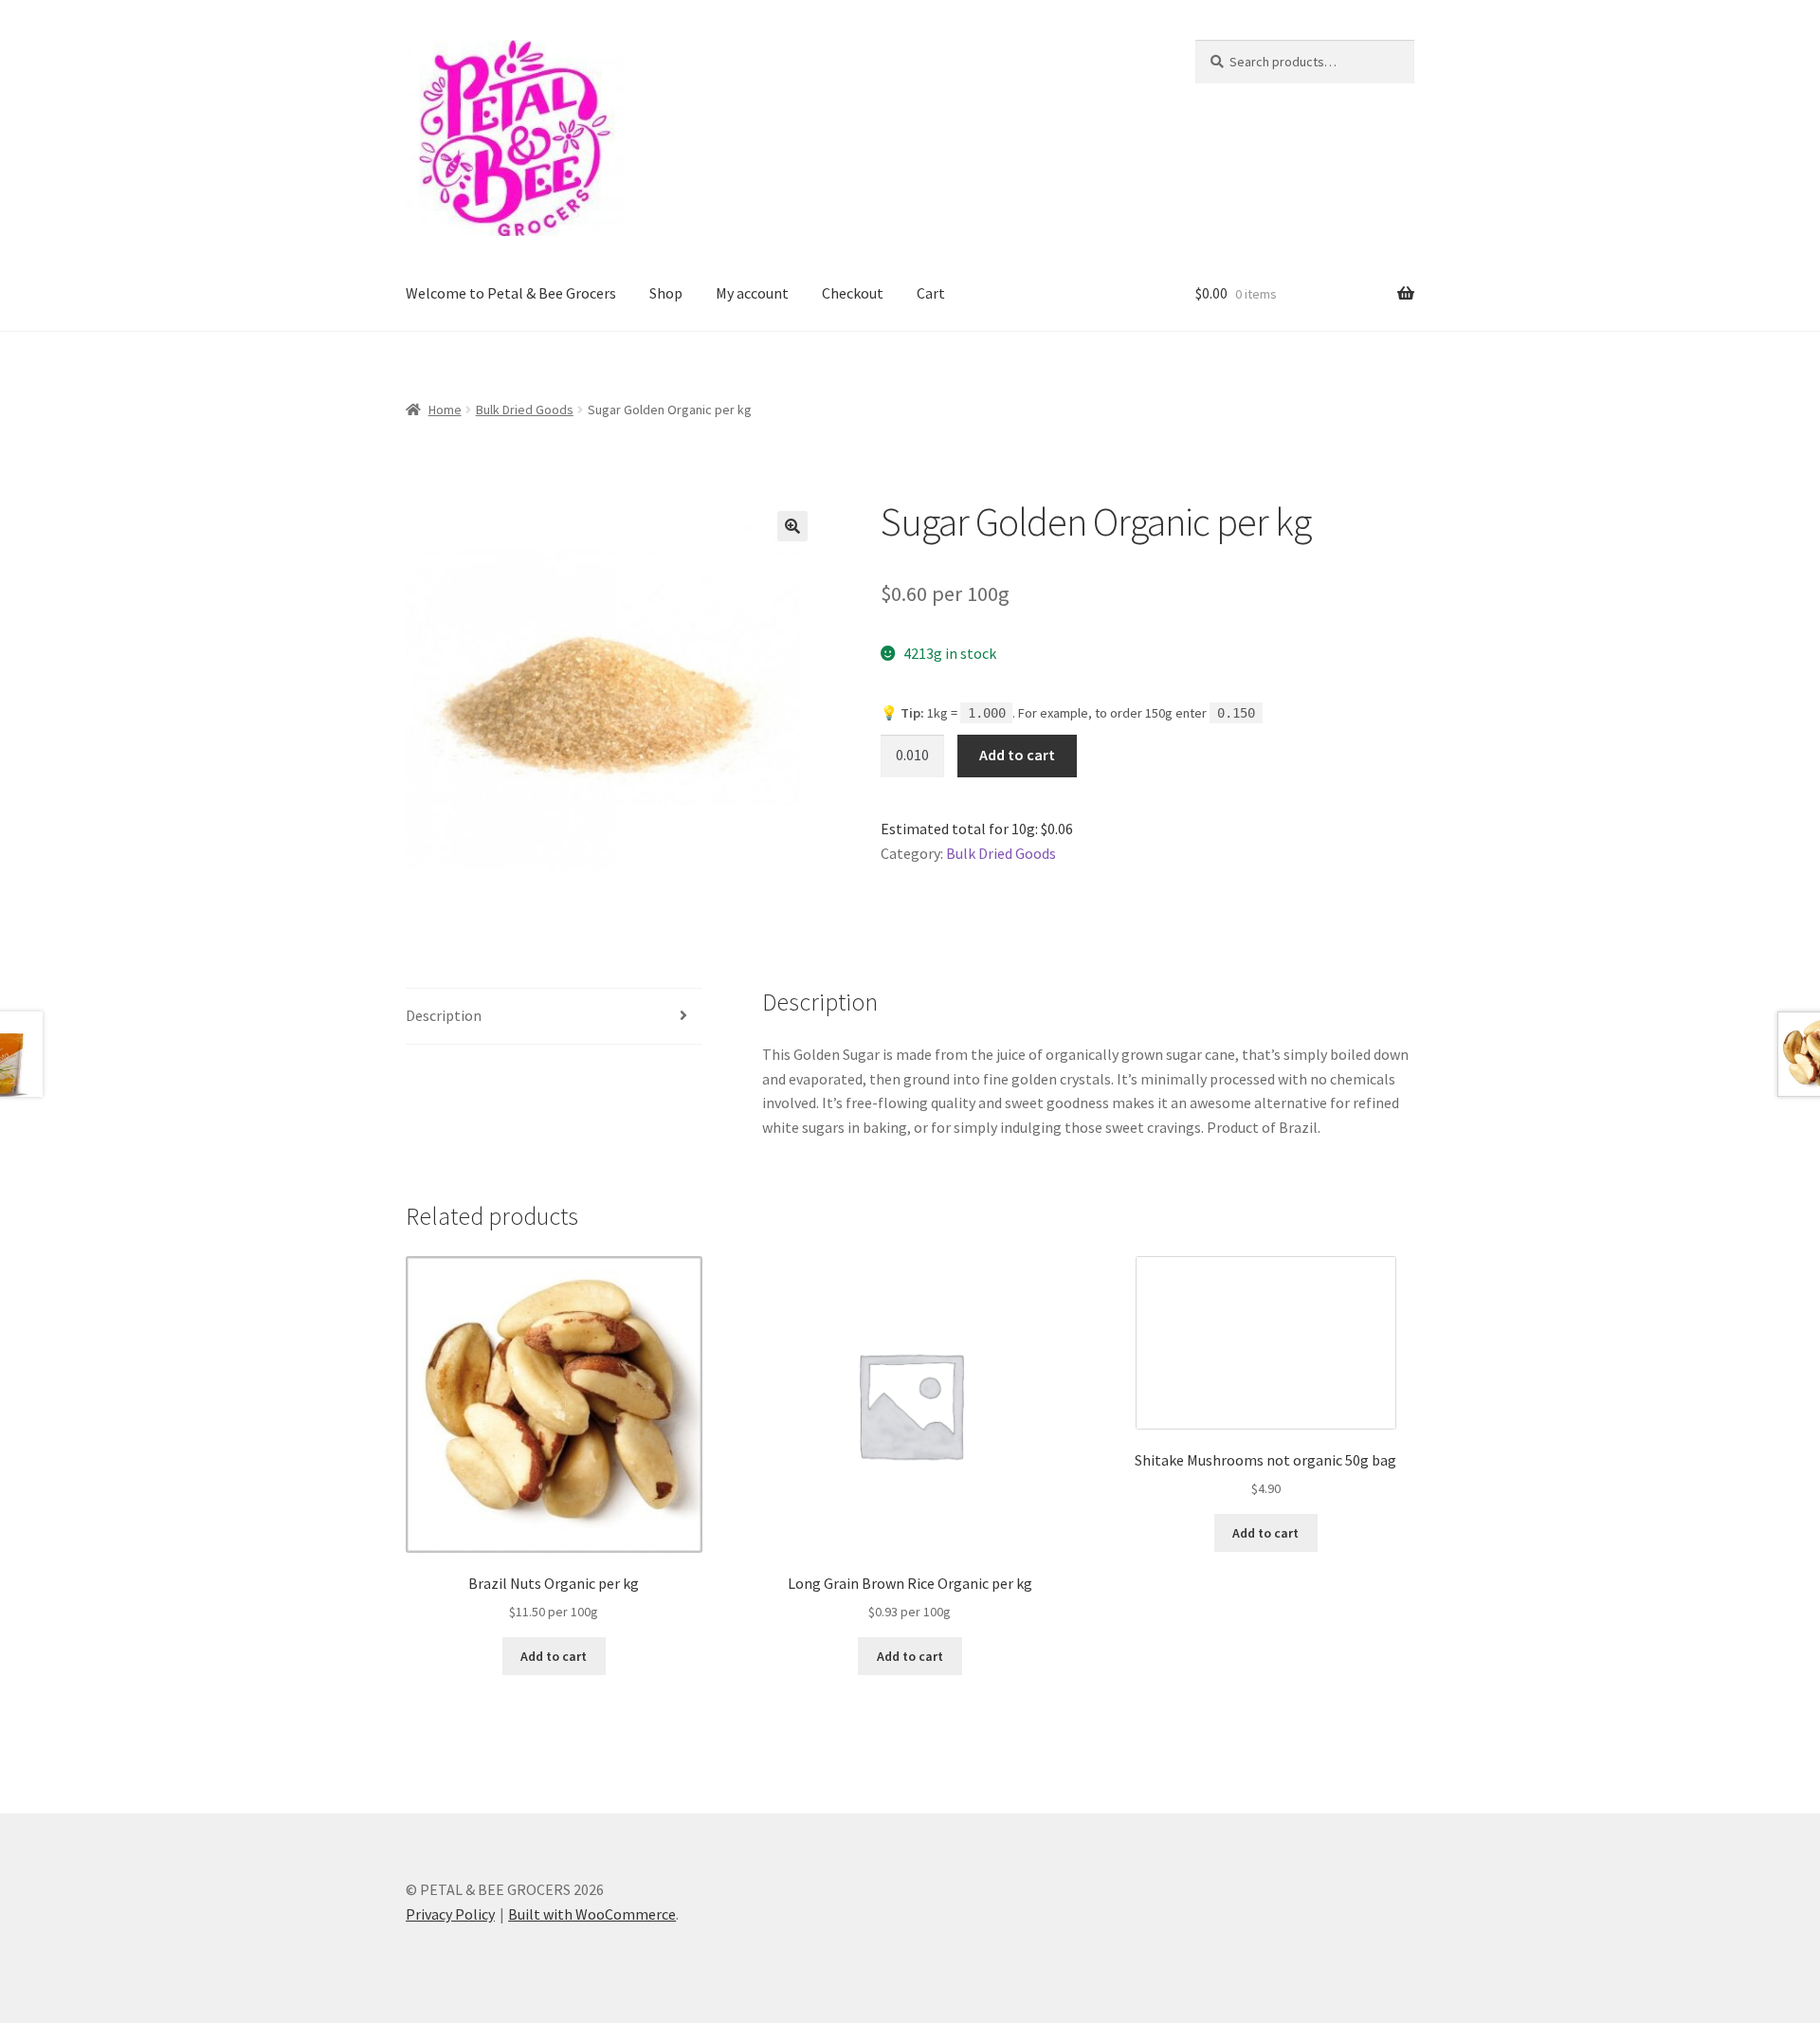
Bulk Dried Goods (525, 410)
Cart (931, 293)
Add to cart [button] (554, 1656)
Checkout (853, 293)
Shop (666, 293)
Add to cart (1017, 755)
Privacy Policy (450, 1914)
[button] (792, 526)
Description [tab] (444, 1015)
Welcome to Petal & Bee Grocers (511, 293)
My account (752, 293)
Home (445, 410)
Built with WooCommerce (592, 1914)
